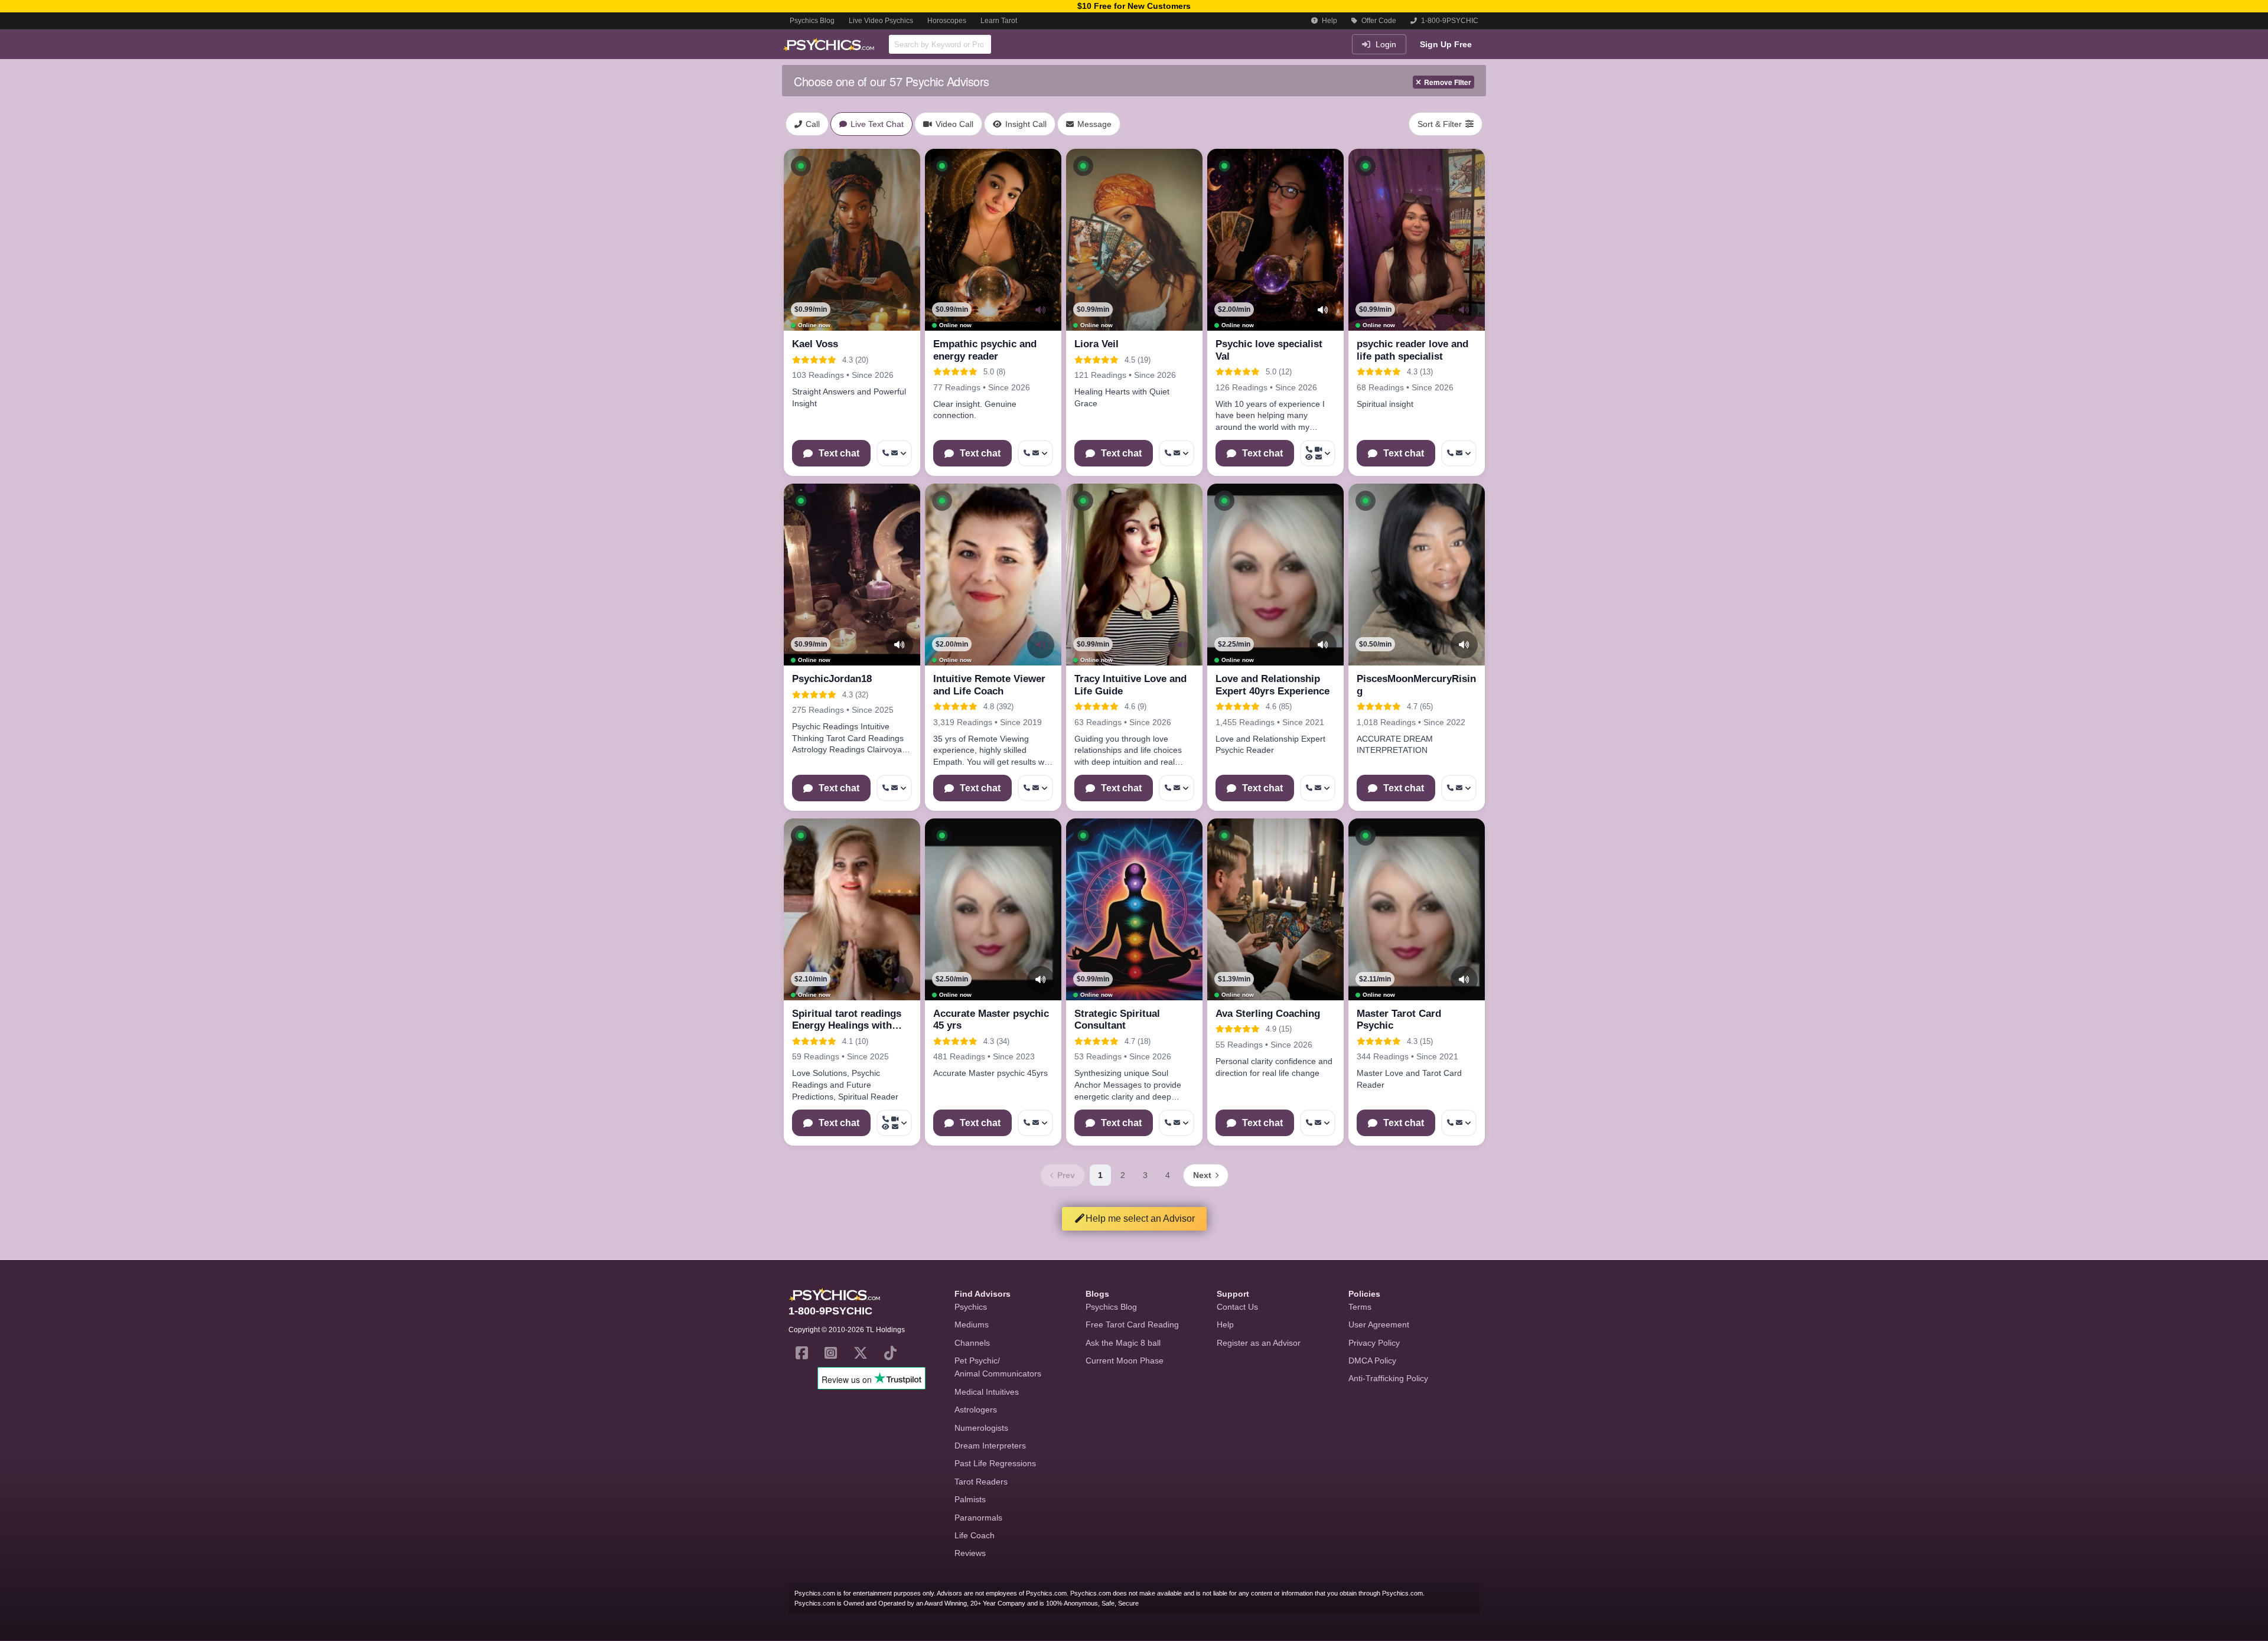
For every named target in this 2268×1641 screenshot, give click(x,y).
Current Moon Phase (1125, 1361)
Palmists (970, 1499)
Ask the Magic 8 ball (1123, 1343)
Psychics (971, 1307)
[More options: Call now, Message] (894, 453)
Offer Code (1378, 21)
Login (1385, 44)
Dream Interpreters (990, 1446)
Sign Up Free (1446, 44)
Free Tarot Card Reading (1132, 1324)
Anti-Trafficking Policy (1388, 1378)
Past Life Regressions (995, 1463)
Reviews (970, 1553)
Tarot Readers (981, 1482)
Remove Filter (1448, 82)
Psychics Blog (812, 21)
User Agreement (1379, 1324)
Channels (972, 1343)
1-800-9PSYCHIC (1449, 21)
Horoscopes (947, 21)
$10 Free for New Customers (1134, 6)
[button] (801, 166)
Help (1329, 21)
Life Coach (975, 1535)
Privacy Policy (1374, 1343)
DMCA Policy (1372, 1361)
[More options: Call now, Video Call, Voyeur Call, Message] (1318, 453)
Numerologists (981, 1428)
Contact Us (1237, 1307)
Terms (1360, 1307)
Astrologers (976, 1410)
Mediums (972, 1324)
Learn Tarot (999, 21)
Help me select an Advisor (1140, 1218)
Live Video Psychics (881, 21)
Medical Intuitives (987, 1392)
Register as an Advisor (1259, 1343)
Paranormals (978, 1518)
